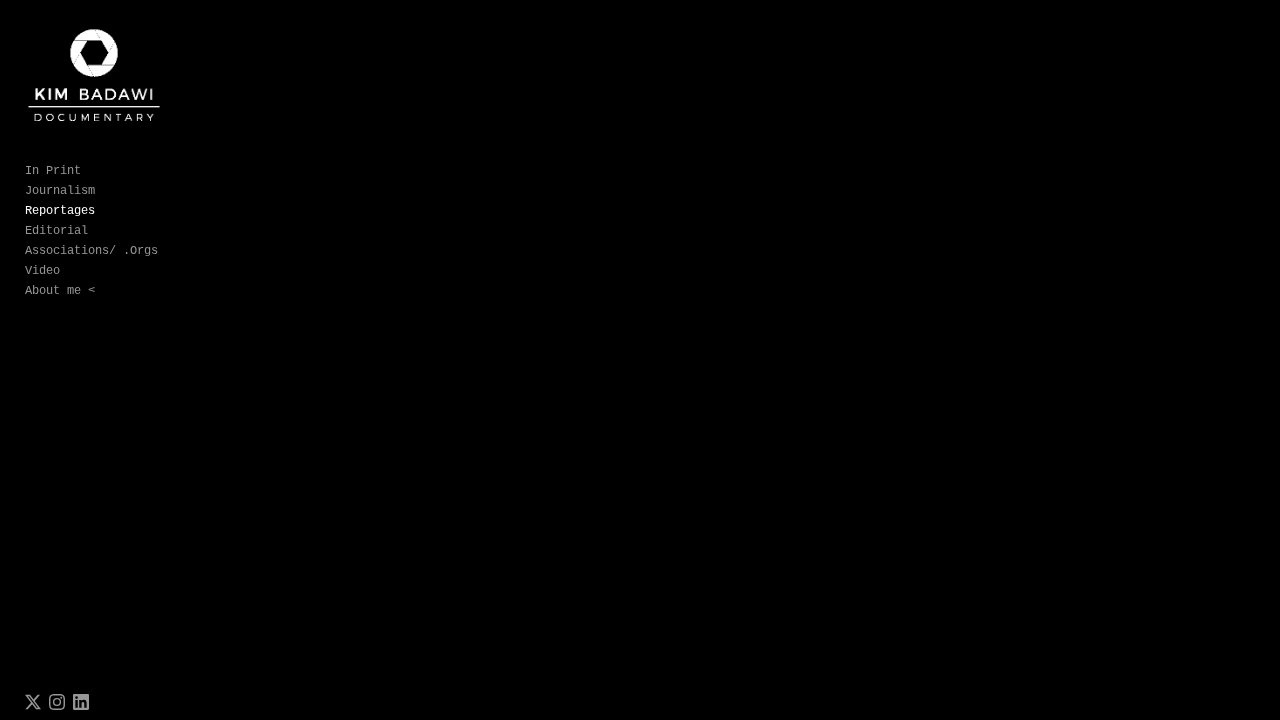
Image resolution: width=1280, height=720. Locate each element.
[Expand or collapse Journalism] (108, 191)
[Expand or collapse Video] (73, 271)
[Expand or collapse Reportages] (108, 211)
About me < (60, 291)
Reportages (60, 211)
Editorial (56, 231)
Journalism (60, 191)
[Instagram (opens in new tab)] (57, 702)
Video (42, 271)
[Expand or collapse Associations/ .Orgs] (171, 251)
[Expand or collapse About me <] (108, 291)
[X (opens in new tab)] (33, 702)
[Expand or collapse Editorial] (101, 231)
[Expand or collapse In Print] (94, 171)
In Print (53, 171)
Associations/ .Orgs (91, 251)
